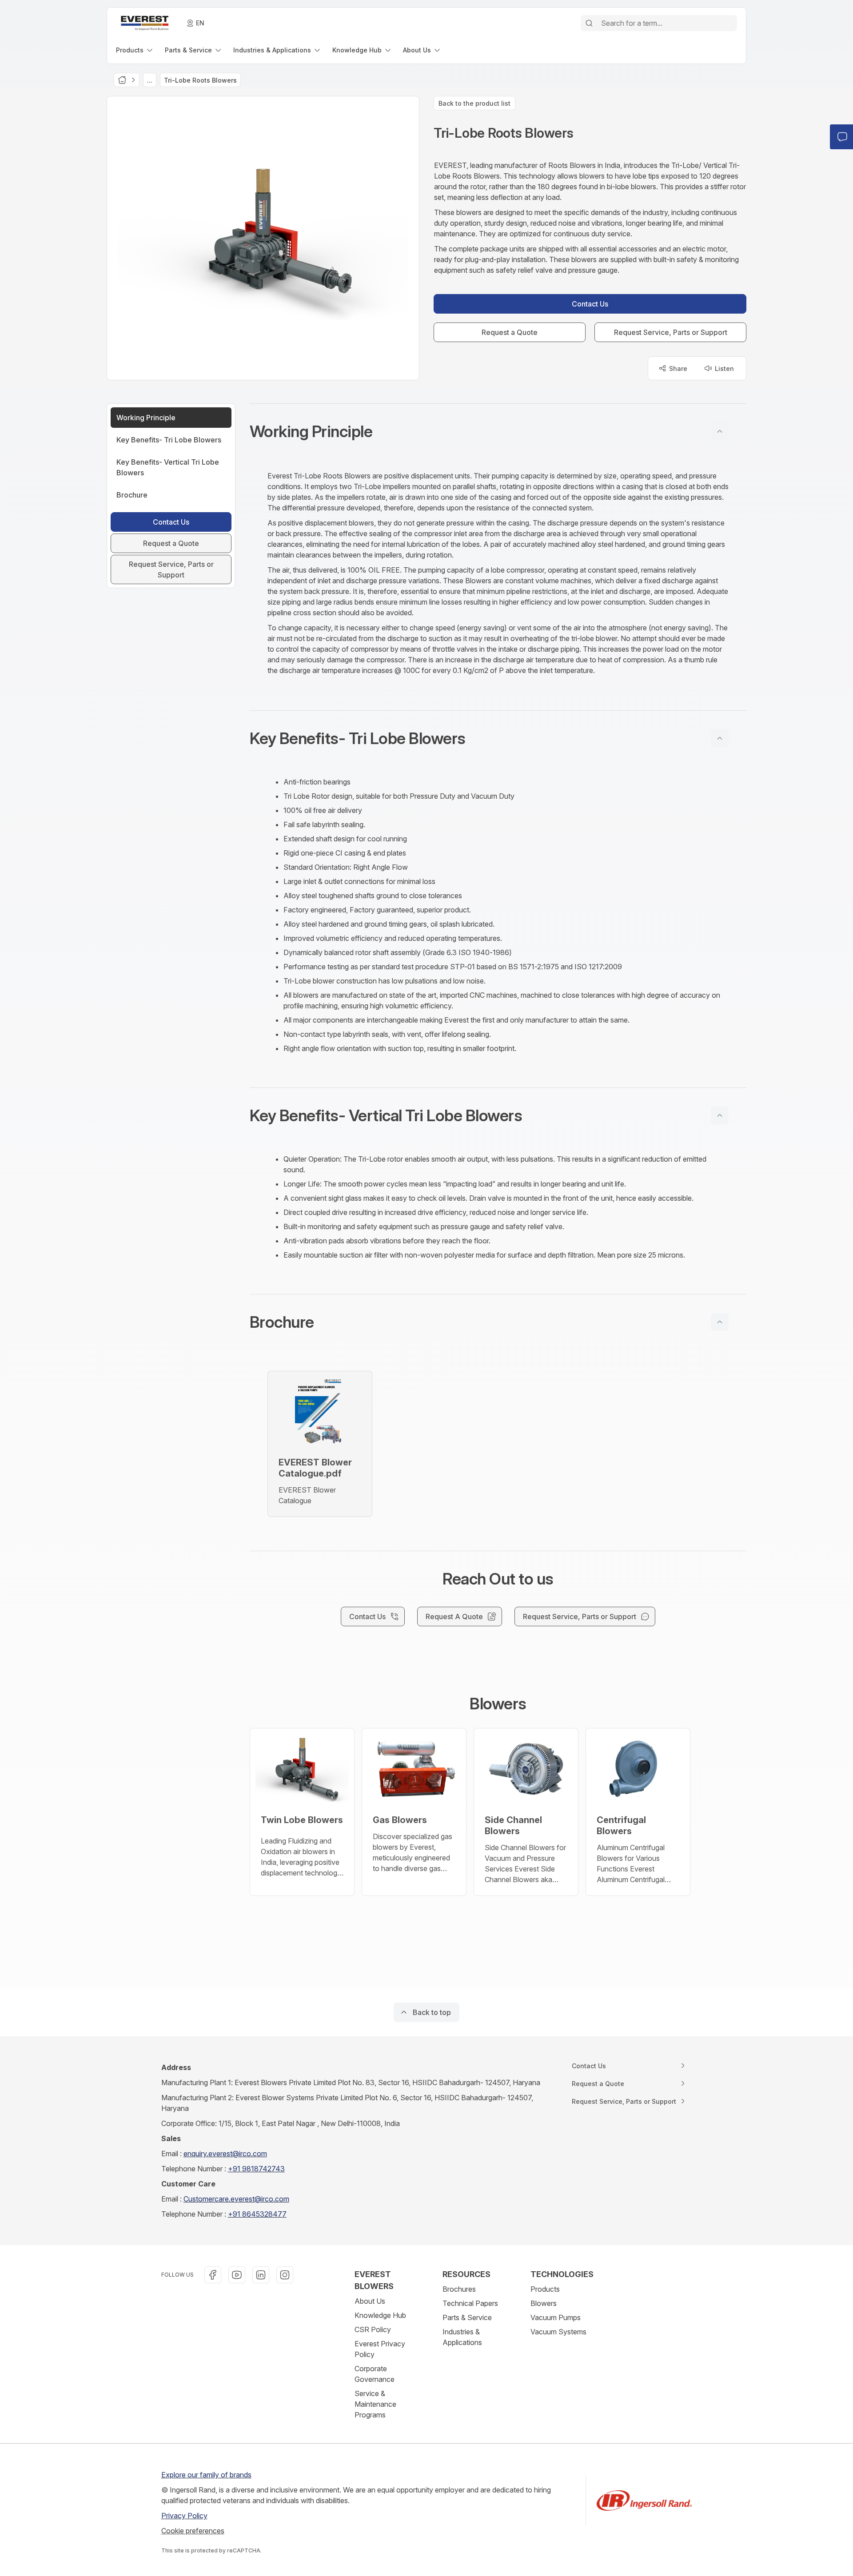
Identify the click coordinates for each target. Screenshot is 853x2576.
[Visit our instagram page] (285, 2275)
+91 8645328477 (257, 2214)
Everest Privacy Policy (380, 2349)
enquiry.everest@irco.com (225, 2154)
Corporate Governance (375, 2374)
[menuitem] (135, 50)
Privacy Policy (184, 2516)
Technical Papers (470, 2303)
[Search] (589, 23)
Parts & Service (467, 2317)
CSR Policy (373, 2329)
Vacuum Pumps (556, 2317)
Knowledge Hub (380, 2315)
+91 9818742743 (256, 2169)
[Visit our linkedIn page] (261, 2275)
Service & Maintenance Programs (375, 2404)
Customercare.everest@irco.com (236, 2199)
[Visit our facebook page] (213, 2275)
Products (545, 2289)
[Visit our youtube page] (237, 2275)
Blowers (544, 2303)
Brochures (459, 2289)
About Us (370, 2301)
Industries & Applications (462, 2337)
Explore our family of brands (206, 2475)
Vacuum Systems (558, 2332)
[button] (498, 431)
